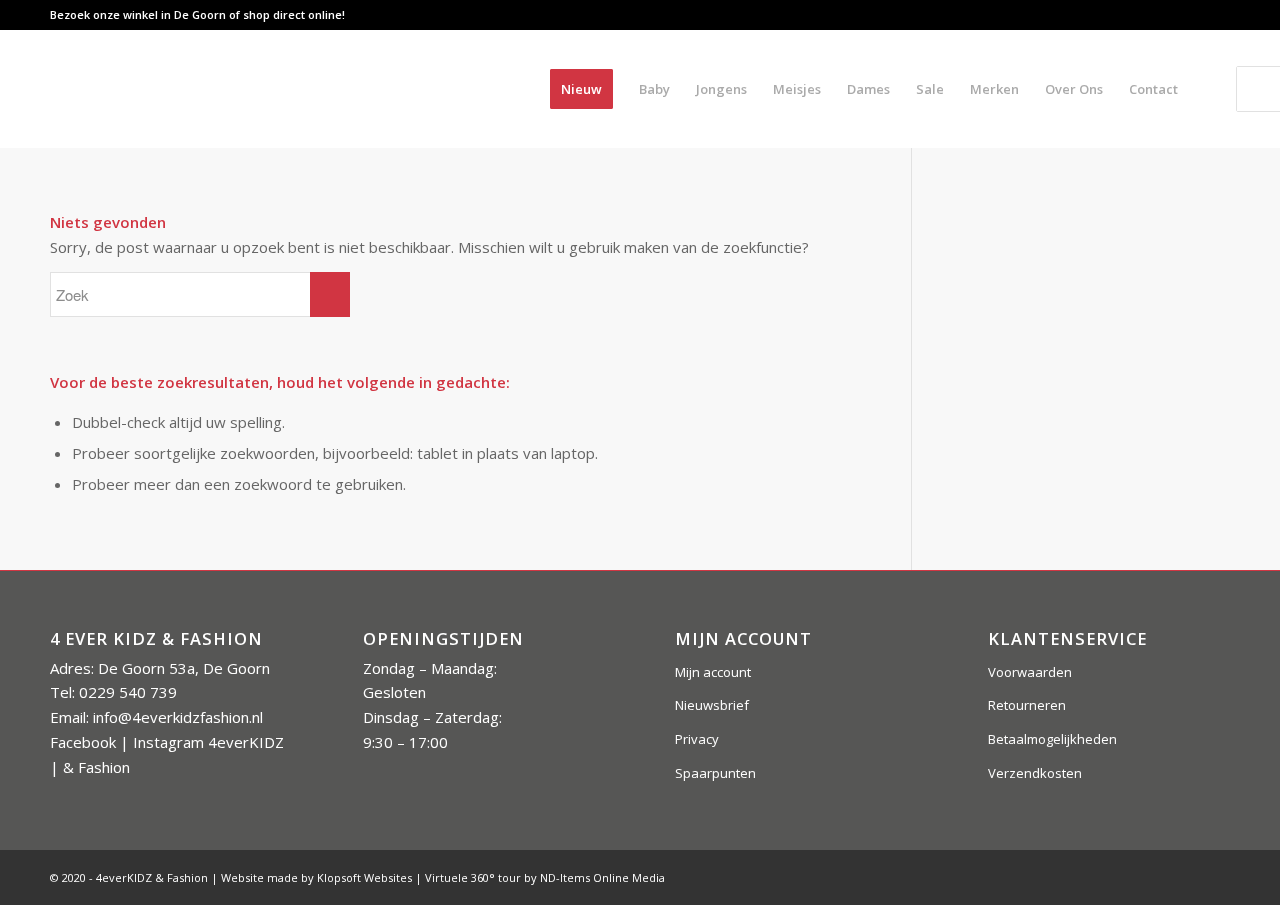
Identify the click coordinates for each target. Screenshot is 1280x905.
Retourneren (1027, 705)
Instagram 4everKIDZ (208, 742)
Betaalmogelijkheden (1052, 739)
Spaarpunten (715, 773)
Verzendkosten (1035, 773)
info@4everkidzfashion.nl (178, 717)
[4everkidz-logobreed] (249, 89)
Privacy (697, 739)
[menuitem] (581, 89)
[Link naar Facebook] (1154, 15)
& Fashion (96, 767)
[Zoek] (1210, 89)
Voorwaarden (1030, 672)
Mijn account (713, 672)
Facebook (83, 742)
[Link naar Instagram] (1184, 15)
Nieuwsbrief (712, 705)
